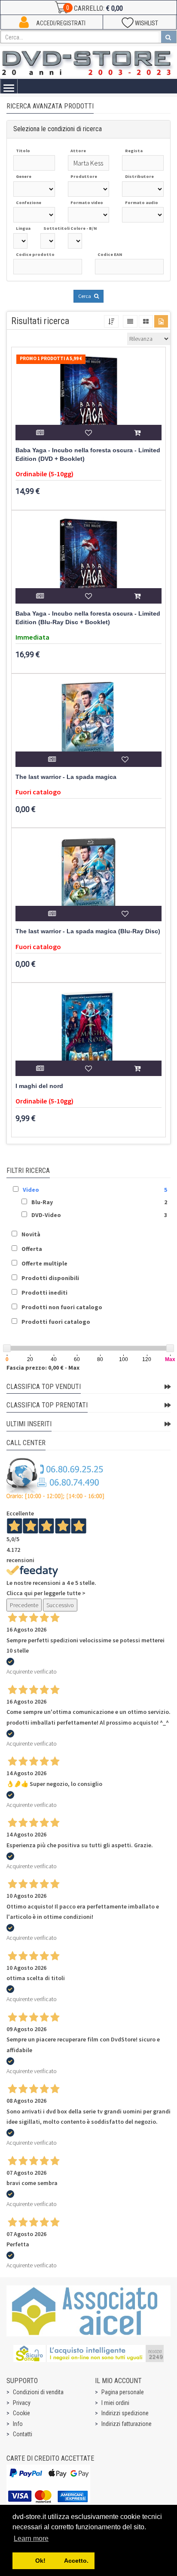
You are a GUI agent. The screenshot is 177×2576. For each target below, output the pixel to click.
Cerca (85, 296)
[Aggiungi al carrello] (137, 433)
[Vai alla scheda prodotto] (40, 433)
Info (18, 2424)
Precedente (24, 1605)
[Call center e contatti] (55, 1479)
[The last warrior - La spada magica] (88, 724)
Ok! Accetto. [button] (53, 2561)
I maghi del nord (39, 1086)
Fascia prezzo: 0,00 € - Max (43, 1368)
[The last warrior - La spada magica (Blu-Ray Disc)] (88, 878)
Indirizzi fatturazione (127, 2424)
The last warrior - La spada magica (66, 777)
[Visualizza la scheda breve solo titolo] (130, 321)
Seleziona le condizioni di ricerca (58, 129)
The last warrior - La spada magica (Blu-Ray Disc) (88, 931)
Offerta (32, 1249)
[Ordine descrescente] (111, 321)
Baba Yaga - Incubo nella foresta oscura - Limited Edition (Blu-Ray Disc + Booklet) (88, 618)
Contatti (23, 2434)
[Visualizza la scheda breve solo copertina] (161, 321)
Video (31, 1190)
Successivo (60, 1605)
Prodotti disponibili (50, 1278)
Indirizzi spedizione (125, 2413)
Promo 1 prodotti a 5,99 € (51, 358)
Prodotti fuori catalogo (56, 1322)
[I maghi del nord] (88, 1033)
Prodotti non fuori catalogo (62, 1307)
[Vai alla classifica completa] (168, 1387)
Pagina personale (123, 2392)
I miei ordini (115, 2403)
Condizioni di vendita (38, 2392)
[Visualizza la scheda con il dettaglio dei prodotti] (146, 321)
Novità (31, 1234)
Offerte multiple (44, 1263)
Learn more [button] (31, 2538)
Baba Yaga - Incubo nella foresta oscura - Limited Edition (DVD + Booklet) (88, 455)
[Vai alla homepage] (88, 62)
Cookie (21, 2413)
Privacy (22, 2403)
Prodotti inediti (44, 1293)
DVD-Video (46, 1215)
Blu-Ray (42, 1202)
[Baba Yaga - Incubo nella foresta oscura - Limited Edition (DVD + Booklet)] (88, 397)
